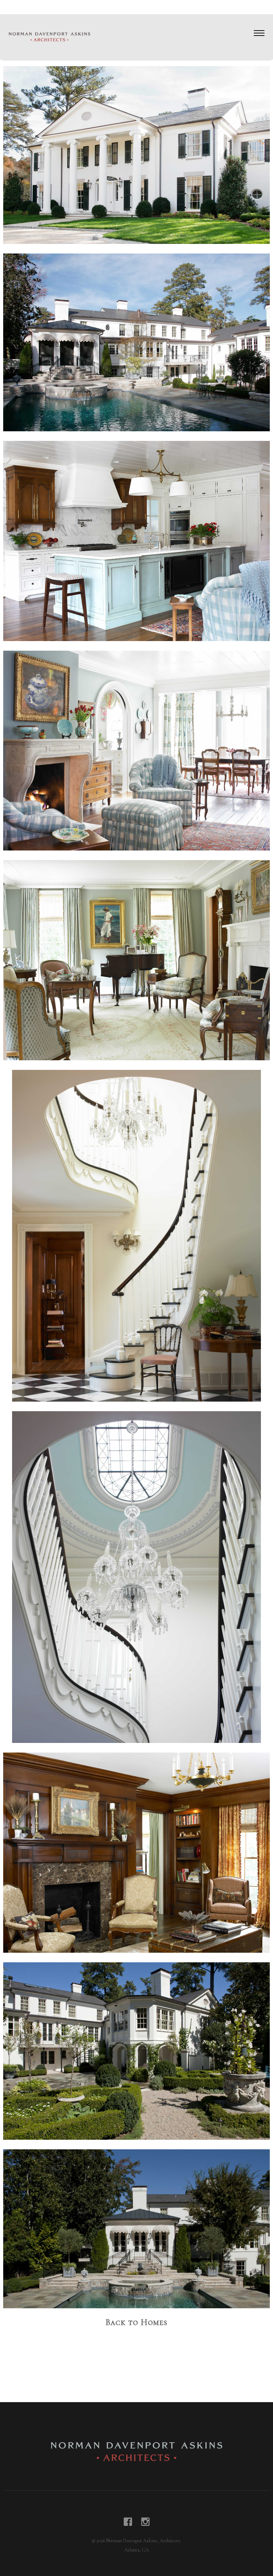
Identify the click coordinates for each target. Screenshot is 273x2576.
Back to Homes (136, 2322)
